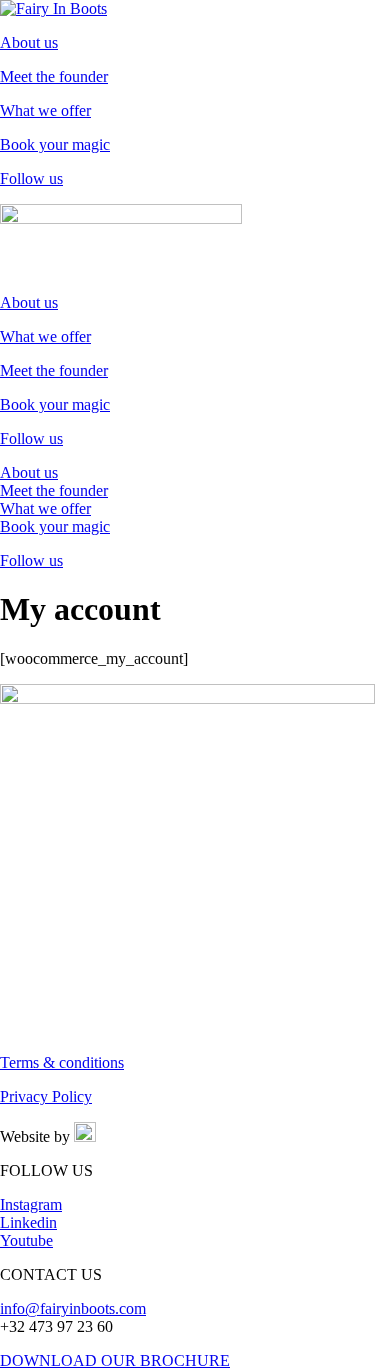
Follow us (31, 178)
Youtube (26, 1240)
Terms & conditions (62, 1062)
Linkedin (28, 1222)
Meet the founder (54, 76)
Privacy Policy (46, 1096)
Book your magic (55, 144)
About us (29, 42)
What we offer (45, 110)
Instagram (31, 1204)
